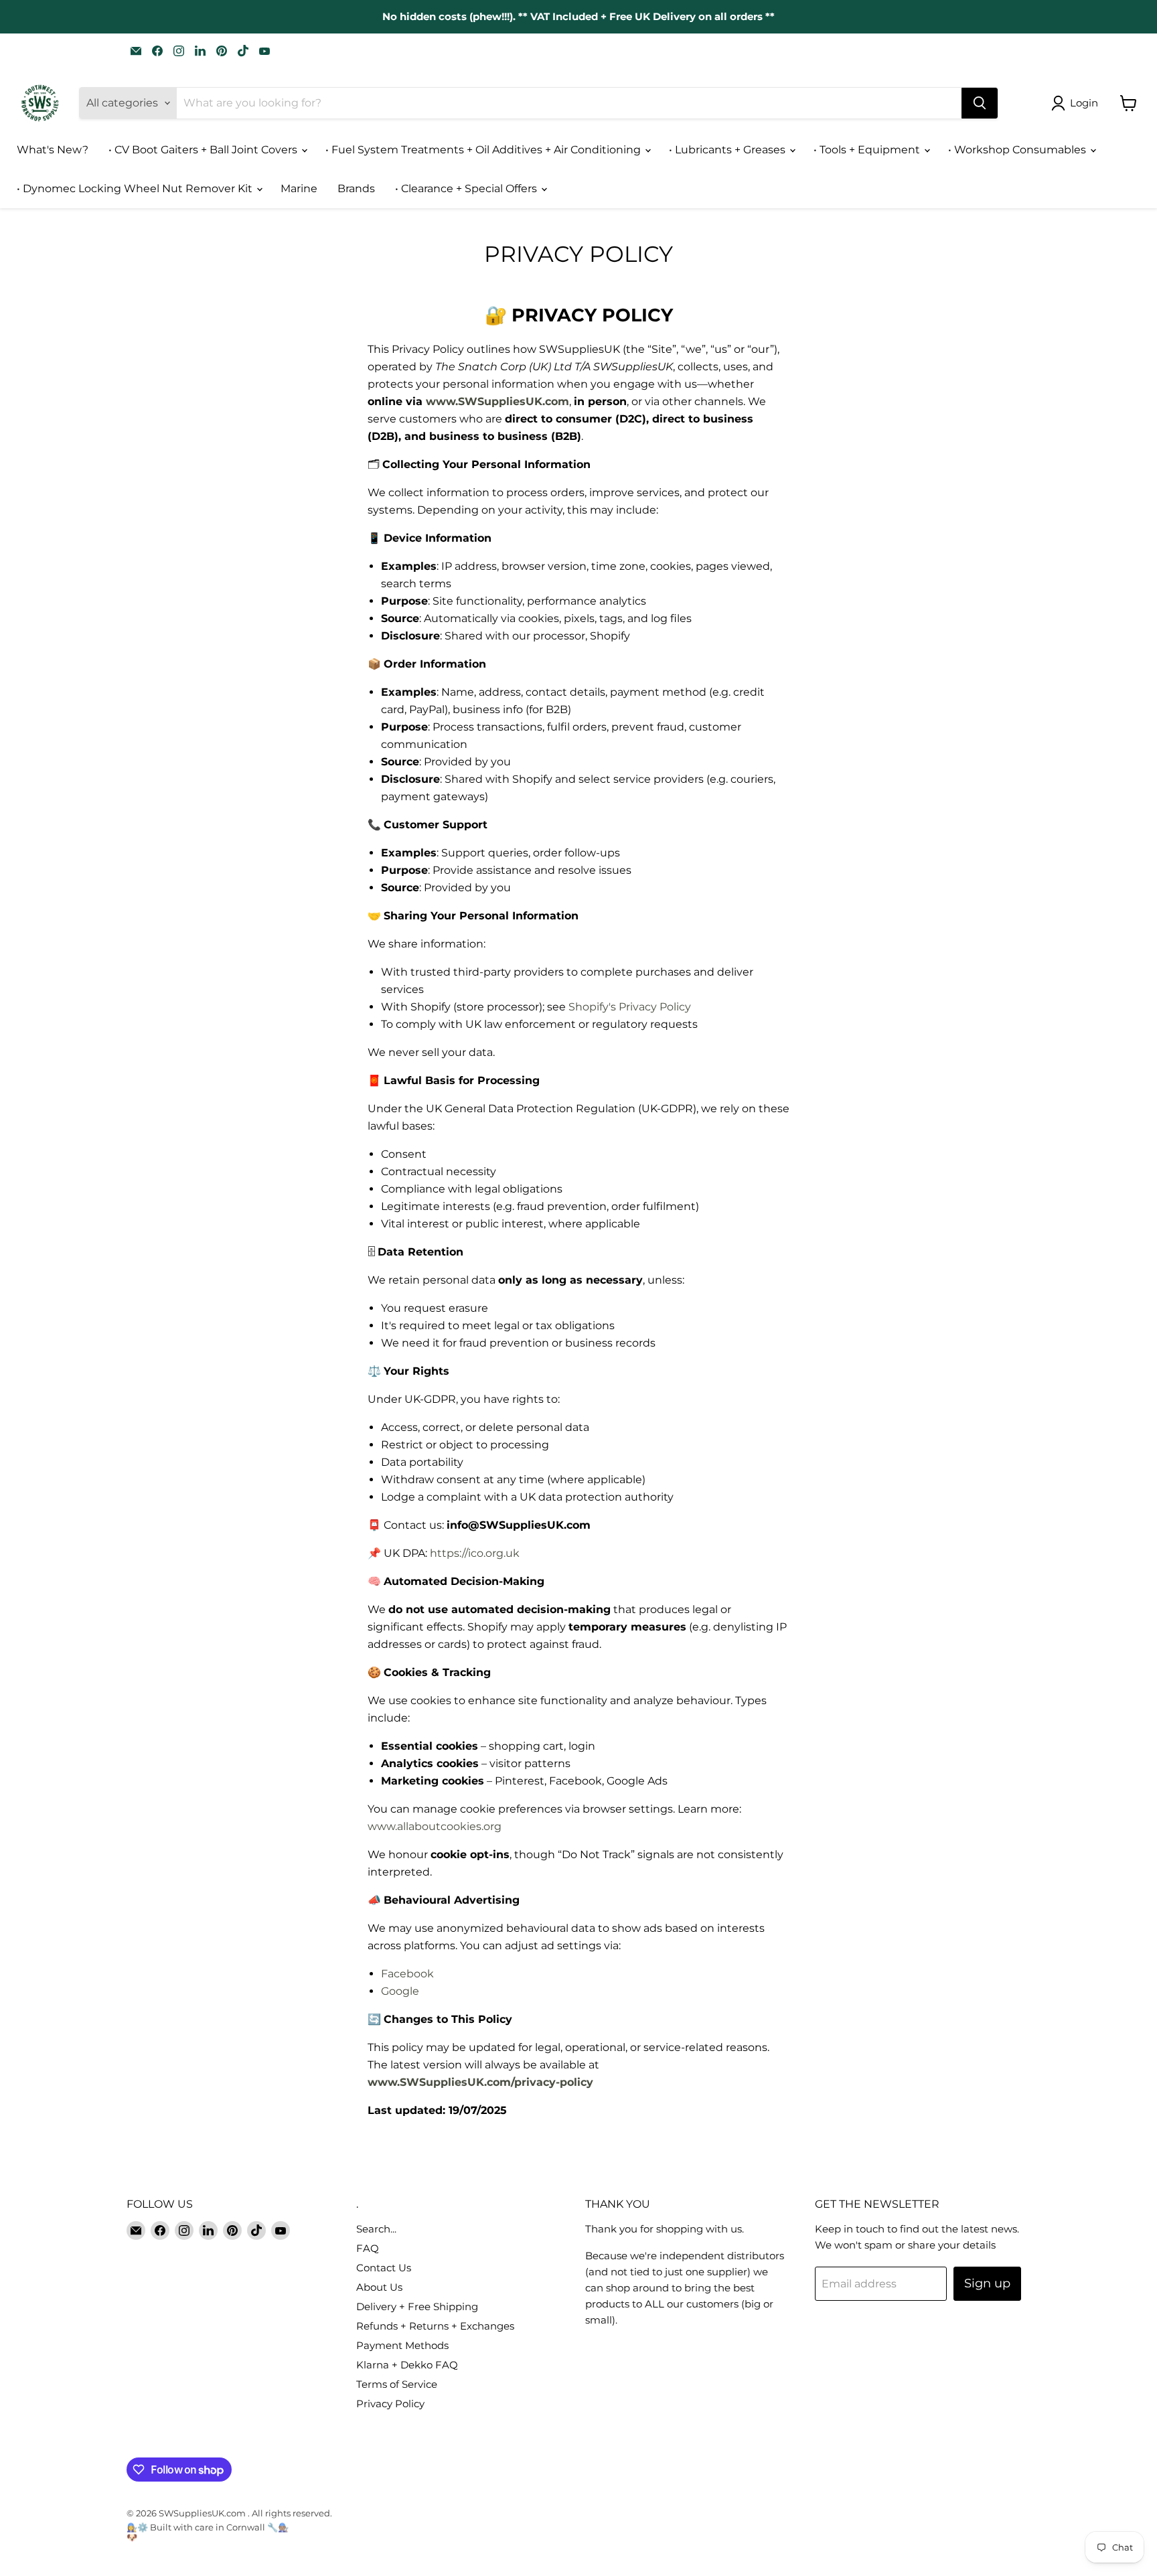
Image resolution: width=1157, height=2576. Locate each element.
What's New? (53, 150)
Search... (376, 2229)
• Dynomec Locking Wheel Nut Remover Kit (136, 188)
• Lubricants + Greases (728, 150)
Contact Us (384, 2268)
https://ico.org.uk (475, 1553)
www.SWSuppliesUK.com (497, 401)
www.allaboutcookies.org (435, 1826)
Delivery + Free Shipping (417, 2306)
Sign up (987, 2283)
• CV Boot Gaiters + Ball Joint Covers (204, 150)
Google (400, 1991)
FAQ (368, 2248)
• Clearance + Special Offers (467, 188)
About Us (379, 2287)
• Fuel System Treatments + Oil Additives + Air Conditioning (484, 150)
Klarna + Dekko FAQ (407, 2365)
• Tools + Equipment (868, 150)
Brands (356, 188)
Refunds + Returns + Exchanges (435, 2326)
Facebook (407, 1974)
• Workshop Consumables (1018, 150)
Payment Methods (402, 2345)
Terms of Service (397, 2384)
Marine (299, 188)
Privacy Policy (390, 2404)
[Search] (980, 103)
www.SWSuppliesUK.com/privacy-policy (480, 2082)
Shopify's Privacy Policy (630, 1007)
